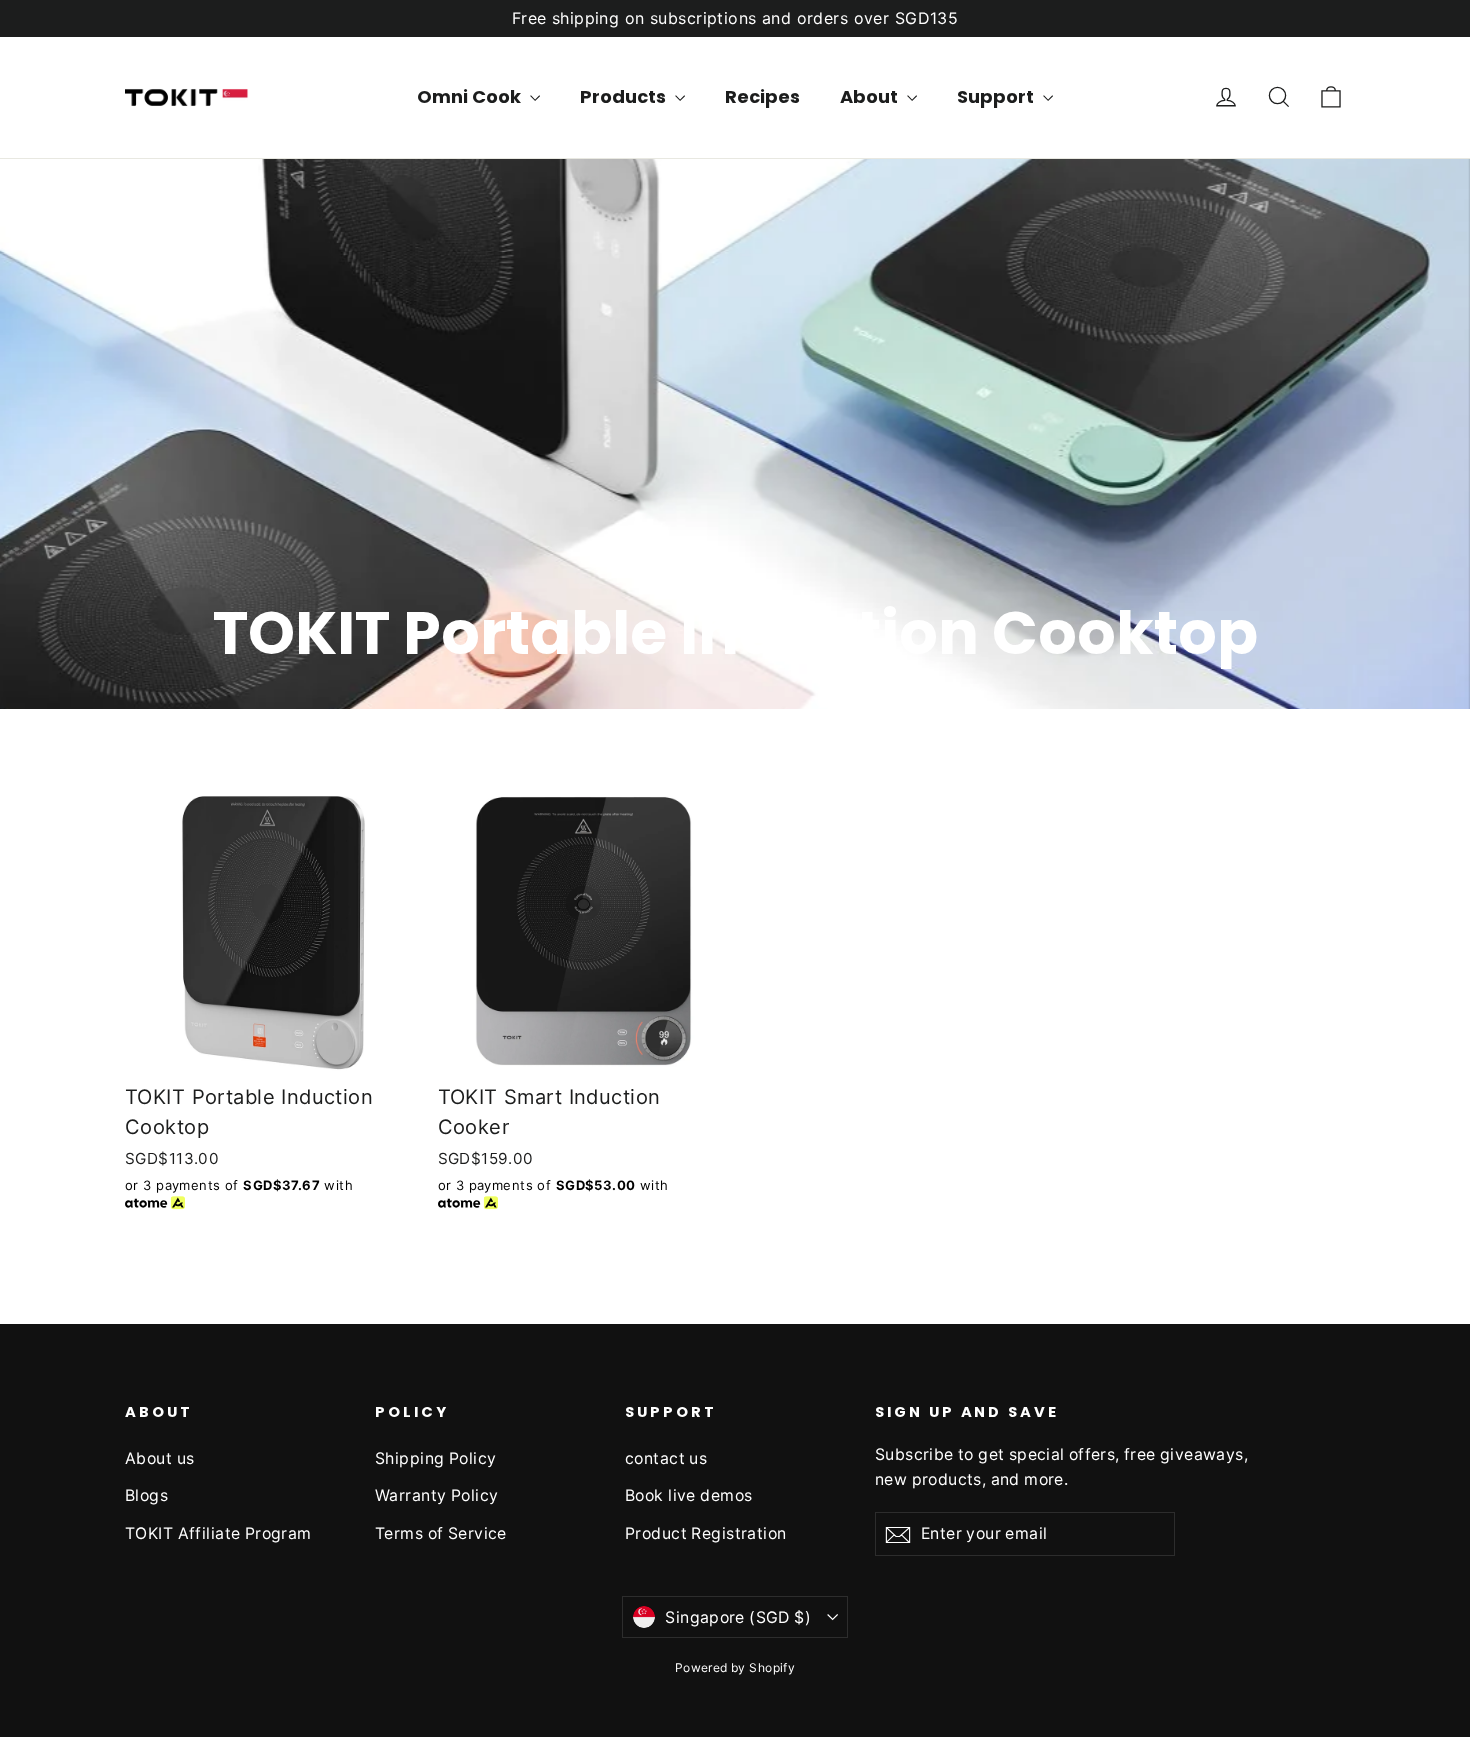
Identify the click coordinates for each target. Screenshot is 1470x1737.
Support (997, 96)
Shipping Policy (435, 1458)
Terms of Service (441, 1533)
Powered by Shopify (735, 1667)
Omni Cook (471, 96)
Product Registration (706, 1533)
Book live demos (688, 1495)
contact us (666, 1458)
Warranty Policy (436, 1495)
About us (159, 1458)
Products (625, 96)
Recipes (762, 96)
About (871, 96)
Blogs (146, 1495)
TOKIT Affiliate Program (218, 1533)
